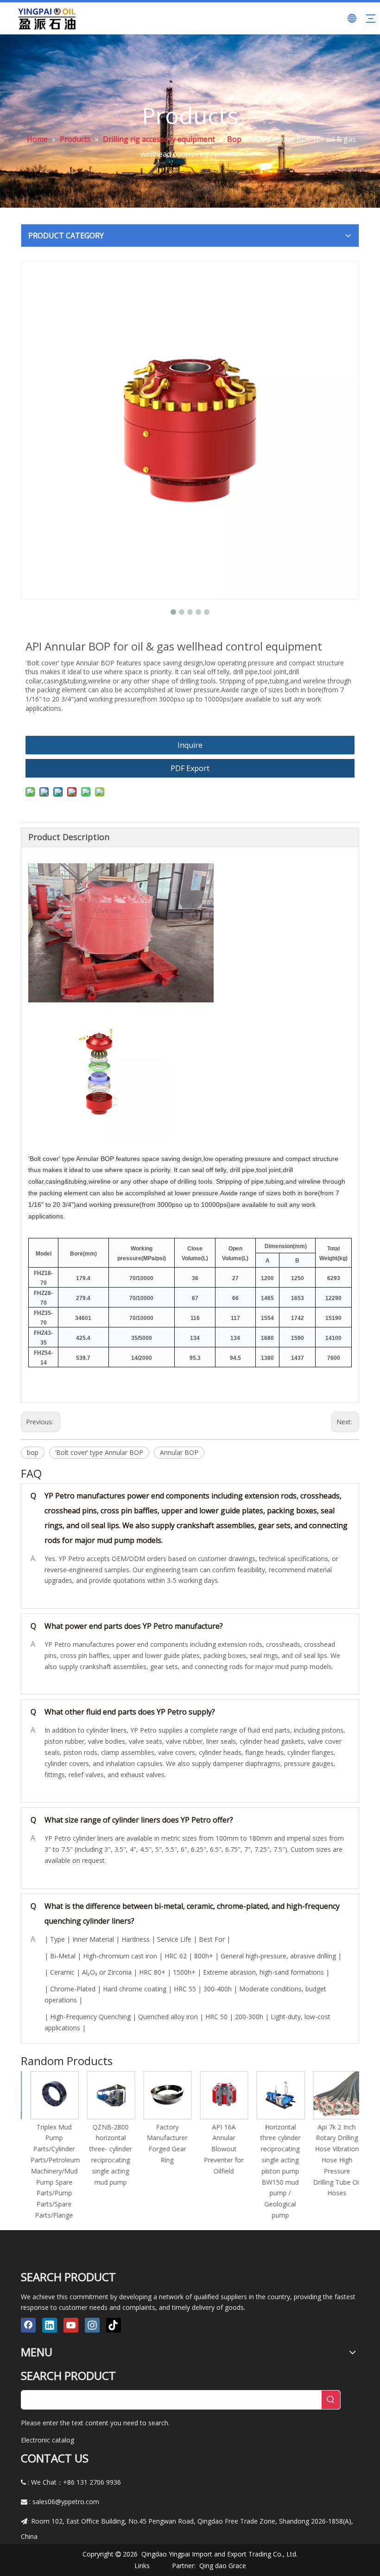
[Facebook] (28, 2325)
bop (33, 1452)
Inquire (190, 745)
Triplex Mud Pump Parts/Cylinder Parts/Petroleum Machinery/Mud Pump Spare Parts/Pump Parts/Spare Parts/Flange (50, 2171)
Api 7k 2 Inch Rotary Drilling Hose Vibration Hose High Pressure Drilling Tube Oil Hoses (332, 2160)
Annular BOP (179, 1452)
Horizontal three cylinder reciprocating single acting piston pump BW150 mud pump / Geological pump (275, 2171)
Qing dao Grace (223, 2566)
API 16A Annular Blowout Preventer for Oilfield (219, 2149)
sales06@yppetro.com (66, 2502)
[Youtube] (71, 2325)
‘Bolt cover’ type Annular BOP (99, 1452)
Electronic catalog (47, 2440)
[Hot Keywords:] (331, 2400)
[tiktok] (114, 2325)
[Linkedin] (50, 2325)
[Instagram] (92, 2325)
